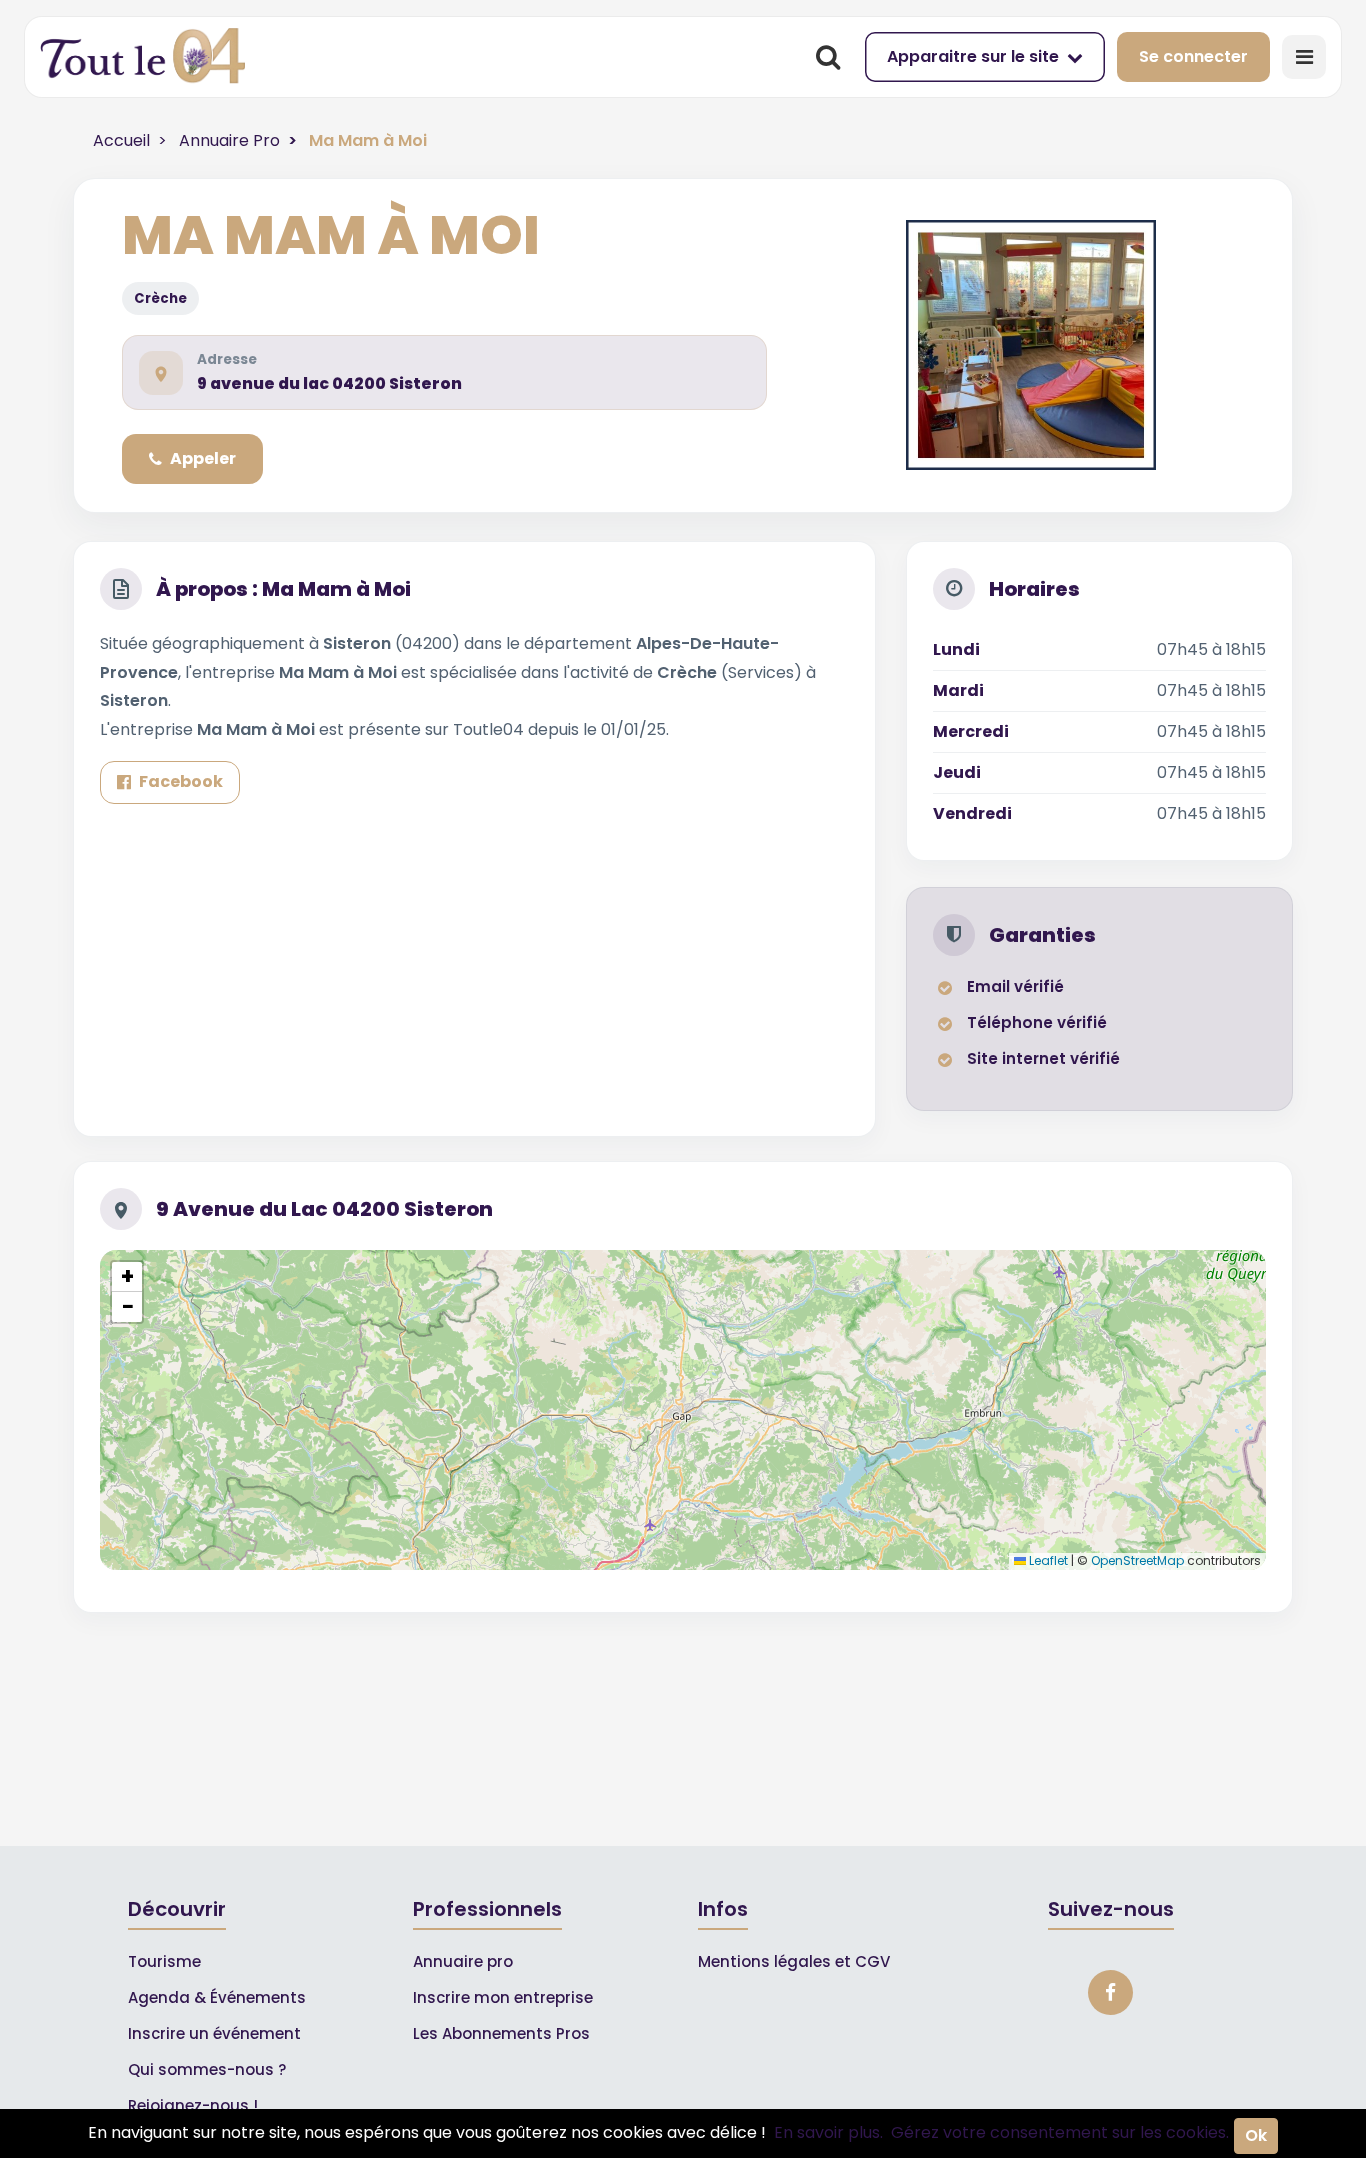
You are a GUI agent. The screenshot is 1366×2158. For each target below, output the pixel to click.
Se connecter (1193, 56)
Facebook (181, 781)
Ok (1256, 2135)
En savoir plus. (828, 2132)
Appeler (203, 458)
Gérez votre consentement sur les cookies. (1060, 2132)
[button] (127, 1277)
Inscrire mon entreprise (503, 1997)
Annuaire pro (463, 1961)
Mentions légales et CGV (794, 1961)
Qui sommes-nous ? (207, 2069)
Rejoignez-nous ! (193, 2105)
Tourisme (164, 1961)
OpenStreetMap (1137, 1560)
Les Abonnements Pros (501, 2033)
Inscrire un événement (214, 2033)
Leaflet (1047, 1560)
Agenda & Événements (217, 1997)
